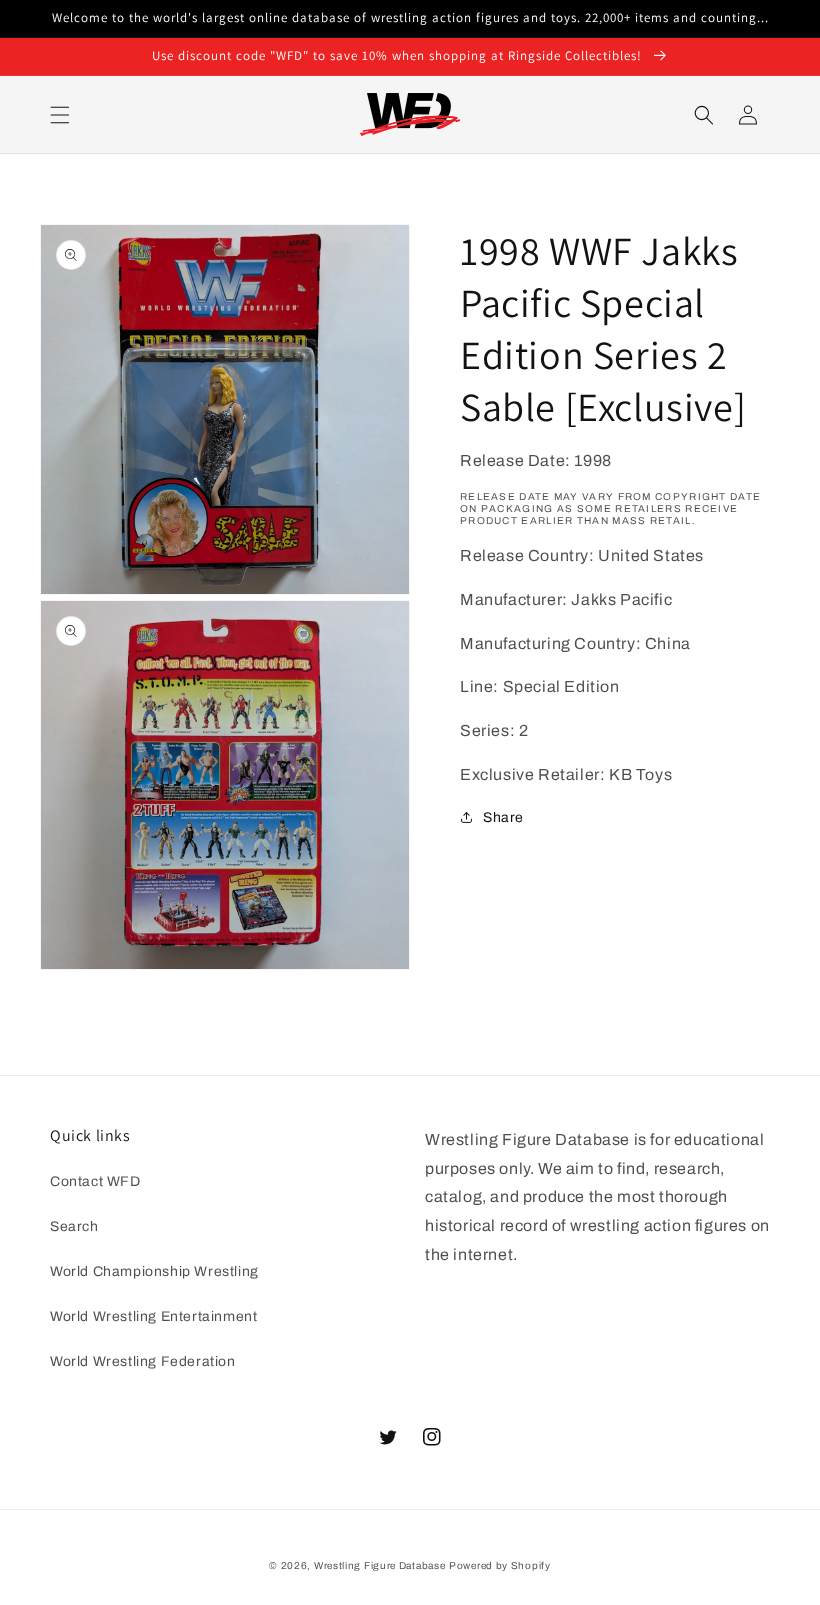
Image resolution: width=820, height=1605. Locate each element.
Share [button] (503, 817)
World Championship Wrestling (154, 1271)
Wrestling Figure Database (380, 1565)
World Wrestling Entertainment (153, 1316)
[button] (60, 115)
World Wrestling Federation (143, 1361)
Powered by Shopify (500, 1565)
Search (74, 1226)
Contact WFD (95, 1181)
